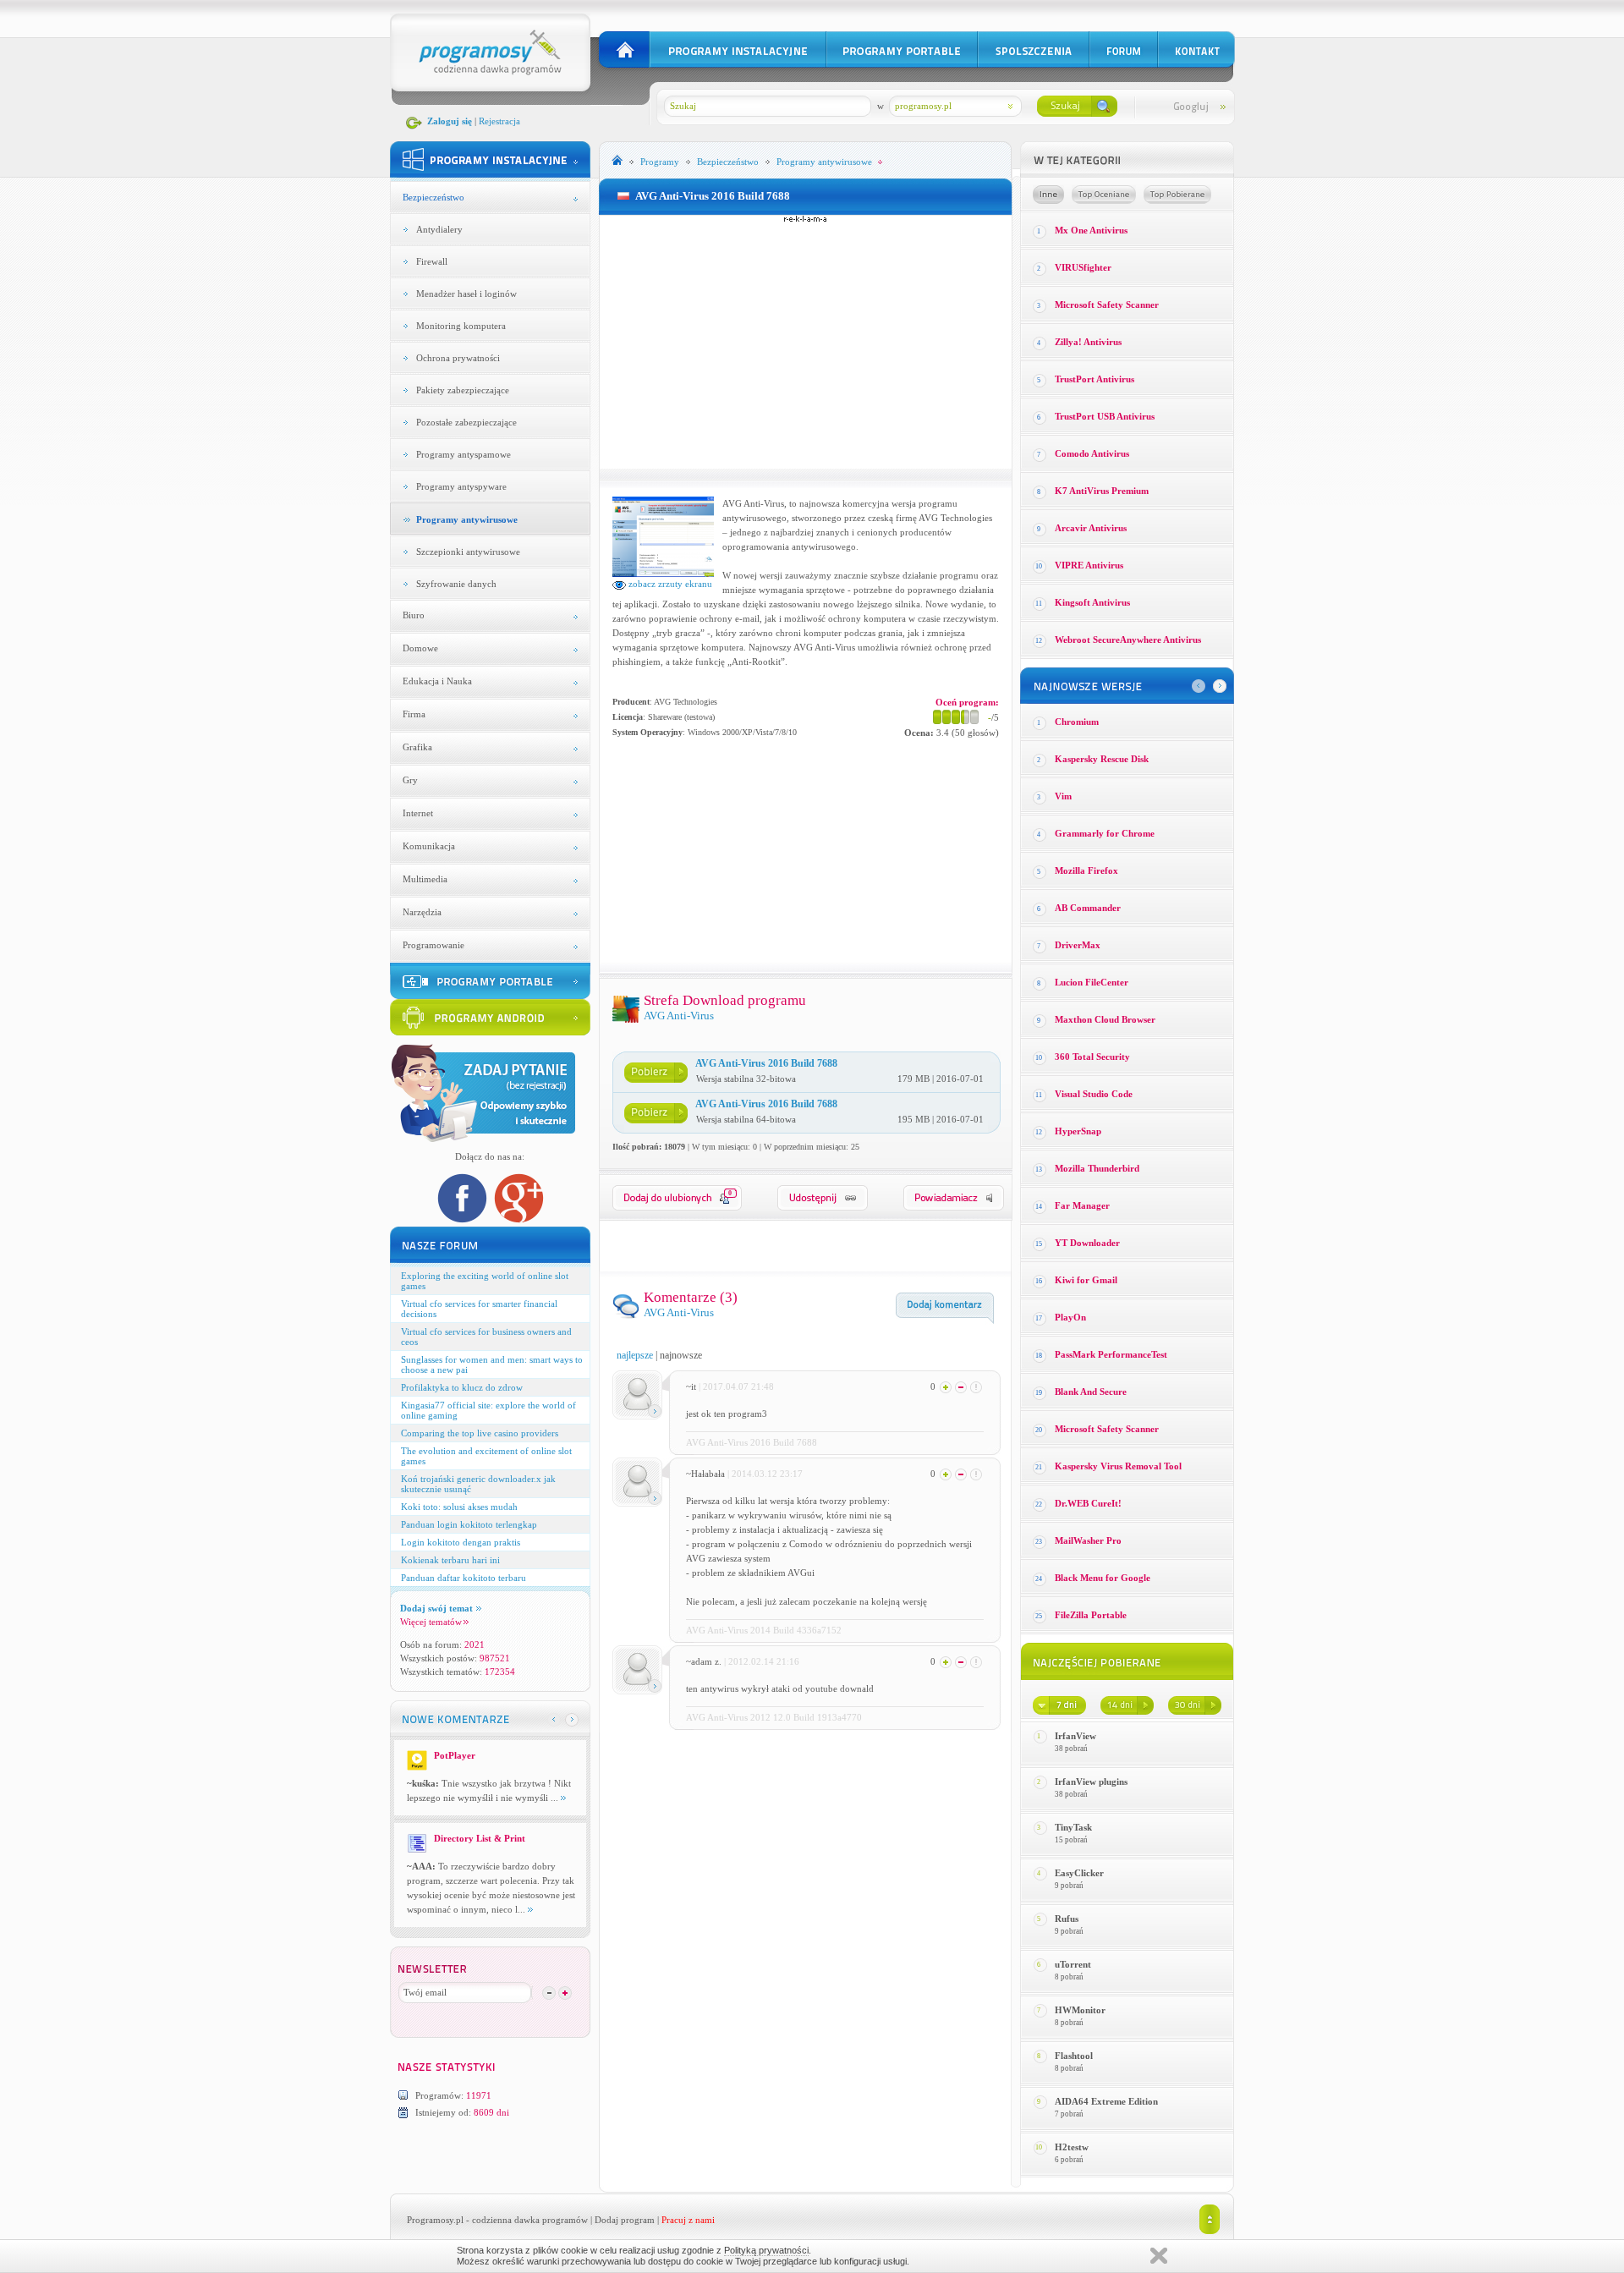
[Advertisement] (805, 342)
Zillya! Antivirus (1088, 342)
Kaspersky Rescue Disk (1102, 759)
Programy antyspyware (461, 486)
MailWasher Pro (1088, 1540)
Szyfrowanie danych (456, 584)
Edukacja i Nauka (437, 681)
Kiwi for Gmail (1086, 1280)
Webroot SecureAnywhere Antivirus (1128, 640)
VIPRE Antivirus (1089, 565)
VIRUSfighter (1083, 267)
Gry (410, 780)
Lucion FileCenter (1092, 982)
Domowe (420, 648)
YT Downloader (1087, 1243)
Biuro (414, 615)
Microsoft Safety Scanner (1107, 305)
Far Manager (1082, 1205)
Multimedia (425, 879)
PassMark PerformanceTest (1111, 1354)
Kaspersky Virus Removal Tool (1118, 1466)
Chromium (1077, 722)
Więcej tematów (431, 1622)
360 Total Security (1092, 1057)
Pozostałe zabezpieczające (466, 422)
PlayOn (1070, 1317)
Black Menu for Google (1103, 1578)
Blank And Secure (1091, 1392)
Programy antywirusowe (467, 519)
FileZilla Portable (1091, 1615)
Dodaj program (625, 2220)
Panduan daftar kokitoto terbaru (464, 1578)
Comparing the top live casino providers (480, 1433)
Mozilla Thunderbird (1097, 1168)
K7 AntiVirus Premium (1102, 491)
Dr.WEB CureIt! (1088, 1503)
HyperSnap (1078, 1131)
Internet (418, 813)
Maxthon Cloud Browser (1105, 1019)
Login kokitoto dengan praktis (461, 1542)
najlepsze (635, 1355)
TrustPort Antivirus (1095, 379)
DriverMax (1078, 945)
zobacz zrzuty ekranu (669, 584)
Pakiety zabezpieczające (463, 390)
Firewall (432, 261)
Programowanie (433, 945)
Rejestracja (499, 121)
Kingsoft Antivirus (1092, 602)
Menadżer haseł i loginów (466, 294)
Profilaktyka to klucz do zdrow (462, 1387)
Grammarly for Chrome (1105, 833)
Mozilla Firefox (1086, 870)
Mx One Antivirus (1091, 230)
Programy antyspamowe (464, 454)
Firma (414, 714)
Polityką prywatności (766, 2250)
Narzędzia (422, 912)
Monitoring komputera (461, 326)
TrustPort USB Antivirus (1105, 416)
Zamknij (1159, 2256)
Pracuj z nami (688, 2220)
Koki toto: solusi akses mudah (459, 1507)
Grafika (417, 747)
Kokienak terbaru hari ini (450, 1560)
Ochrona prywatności (458, 358)
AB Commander (1088, 908)
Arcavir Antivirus (1091, 528)
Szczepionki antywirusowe (468, 552)
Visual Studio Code (1094, 1094)
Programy (660, 162)
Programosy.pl (435, 2220)
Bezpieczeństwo (433, 197)
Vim (1063, 796)
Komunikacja (429, 846)
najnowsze (681, 1355)
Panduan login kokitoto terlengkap (469, 1524)
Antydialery (439, 229)
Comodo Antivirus (1092, 453)
